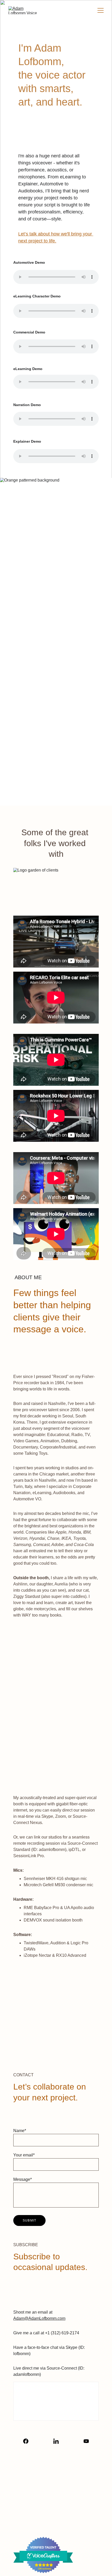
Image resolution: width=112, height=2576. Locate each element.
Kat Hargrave (70, 2519)
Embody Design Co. (72, 2529)
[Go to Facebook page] (28, 2441)
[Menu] (101, 10)
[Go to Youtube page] (86, 2441)
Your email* (24, 2155)
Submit (29, 2220)
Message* (23, 2179)
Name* (20, 2131)
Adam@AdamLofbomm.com (39, 2318)
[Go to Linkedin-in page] (59, 2441)
